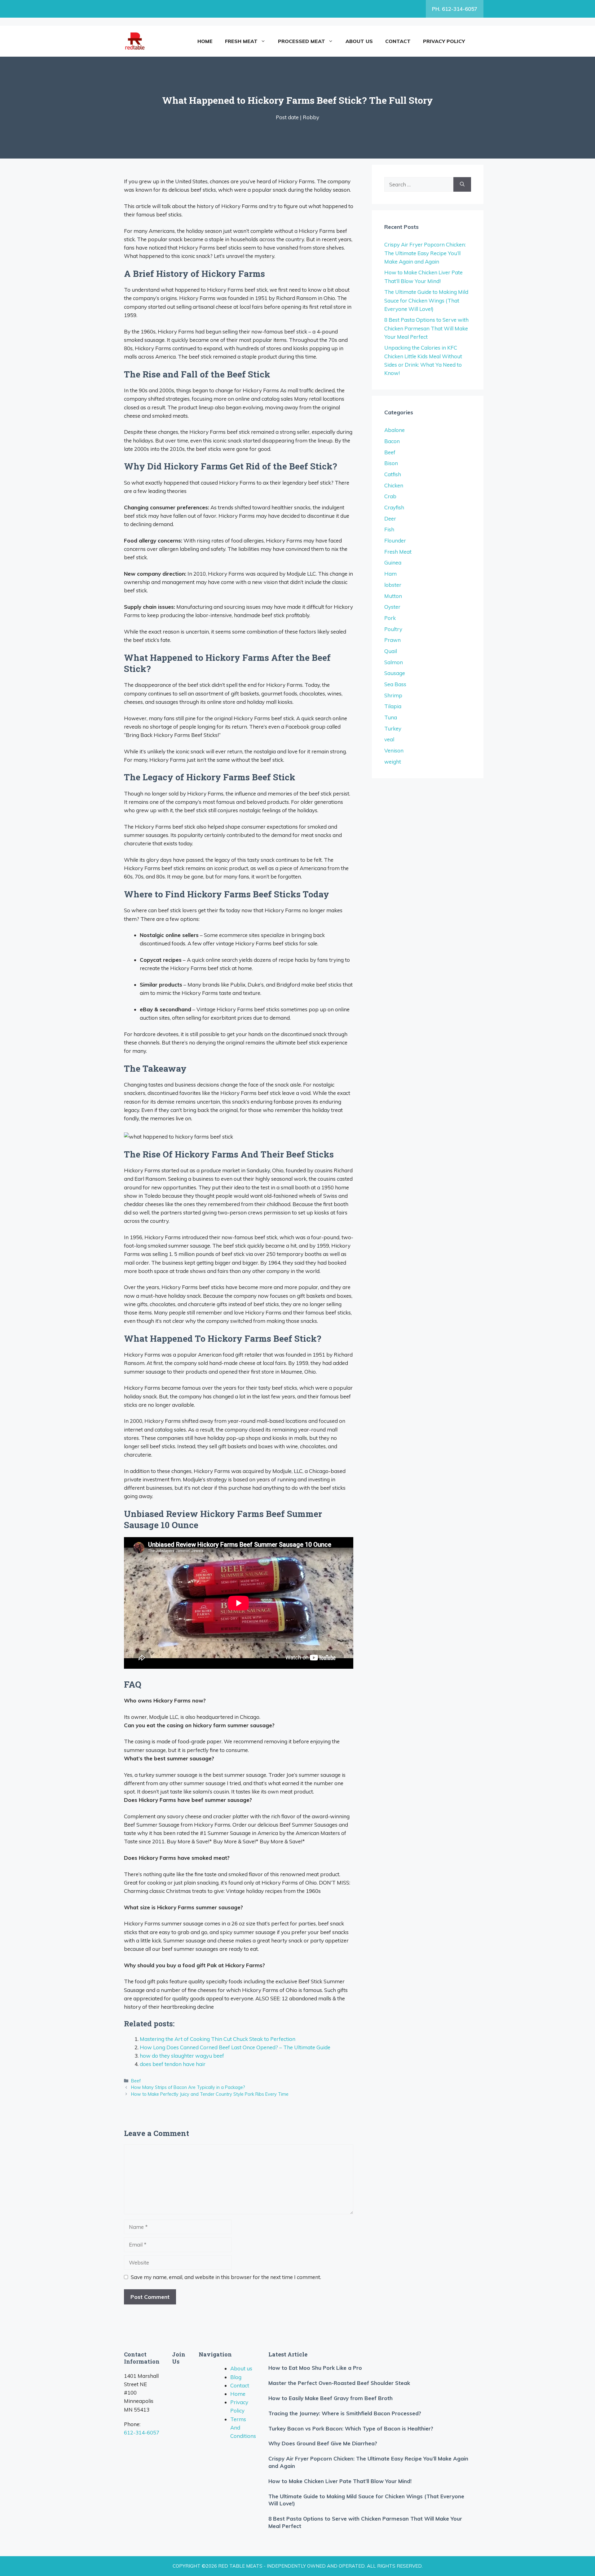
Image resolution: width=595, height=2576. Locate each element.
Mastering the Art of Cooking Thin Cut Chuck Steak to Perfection (218, 2039)
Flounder (395, 540)
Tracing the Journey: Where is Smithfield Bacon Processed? (345, 2413)
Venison (394, 750)
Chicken (394, 485)
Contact (398, 41)
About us (359, 41)
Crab (390, 496)
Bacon (392, 441)
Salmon (394, 662)
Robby (311, 117)
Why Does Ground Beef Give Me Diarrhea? (323, 2443)
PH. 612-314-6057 (455, 9)
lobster (393, 585)
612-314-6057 (142, 2432)
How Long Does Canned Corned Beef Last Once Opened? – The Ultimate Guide (235, 2047)
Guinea (393, 562)
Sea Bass (395, 684)
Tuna (391, 717)
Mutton (393, 596)
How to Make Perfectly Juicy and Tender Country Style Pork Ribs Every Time (210, 2094)
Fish (389, 529)
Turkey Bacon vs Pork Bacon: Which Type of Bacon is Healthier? (351, 2428)
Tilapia (393, 706)
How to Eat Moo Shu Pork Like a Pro (315, 2368)
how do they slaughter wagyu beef (182, 2056)
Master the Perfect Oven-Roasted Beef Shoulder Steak (339, 2383)
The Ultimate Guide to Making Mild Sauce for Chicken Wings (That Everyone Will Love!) (426, 300)
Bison (391, 463)
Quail (391, 651)
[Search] (462, 185)
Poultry (393, 629)
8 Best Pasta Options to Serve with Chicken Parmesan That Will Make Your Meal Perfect (426, 328)
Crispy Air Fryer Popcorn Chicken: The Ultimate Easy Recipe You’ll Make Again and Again (425, 253)
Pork (390, 618)
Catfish (393, 474)
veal (389, 739)
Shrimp (393, 695)
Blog (236, 2377)
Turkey (393, 728)
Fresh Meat (241, 41)
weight (393, 762)
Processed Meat (302, 41)
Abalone (394, 430)
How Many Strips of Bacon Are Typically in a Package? (188, 2087)
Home (205, 41)
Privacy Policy (444, 41)
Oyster (392, 607)
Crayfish (394, 507)
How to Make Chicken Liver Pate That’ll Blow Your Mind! (340, 2481)
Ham (390, 574)
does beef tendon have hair (173, 2064)
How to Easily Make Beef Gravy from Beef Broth (331, 2398)
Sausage (395, 673)
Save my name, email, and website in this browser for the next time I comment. (226, 2277)
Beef (136, 2081)
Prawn (392, 640)
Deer (390, 519)
